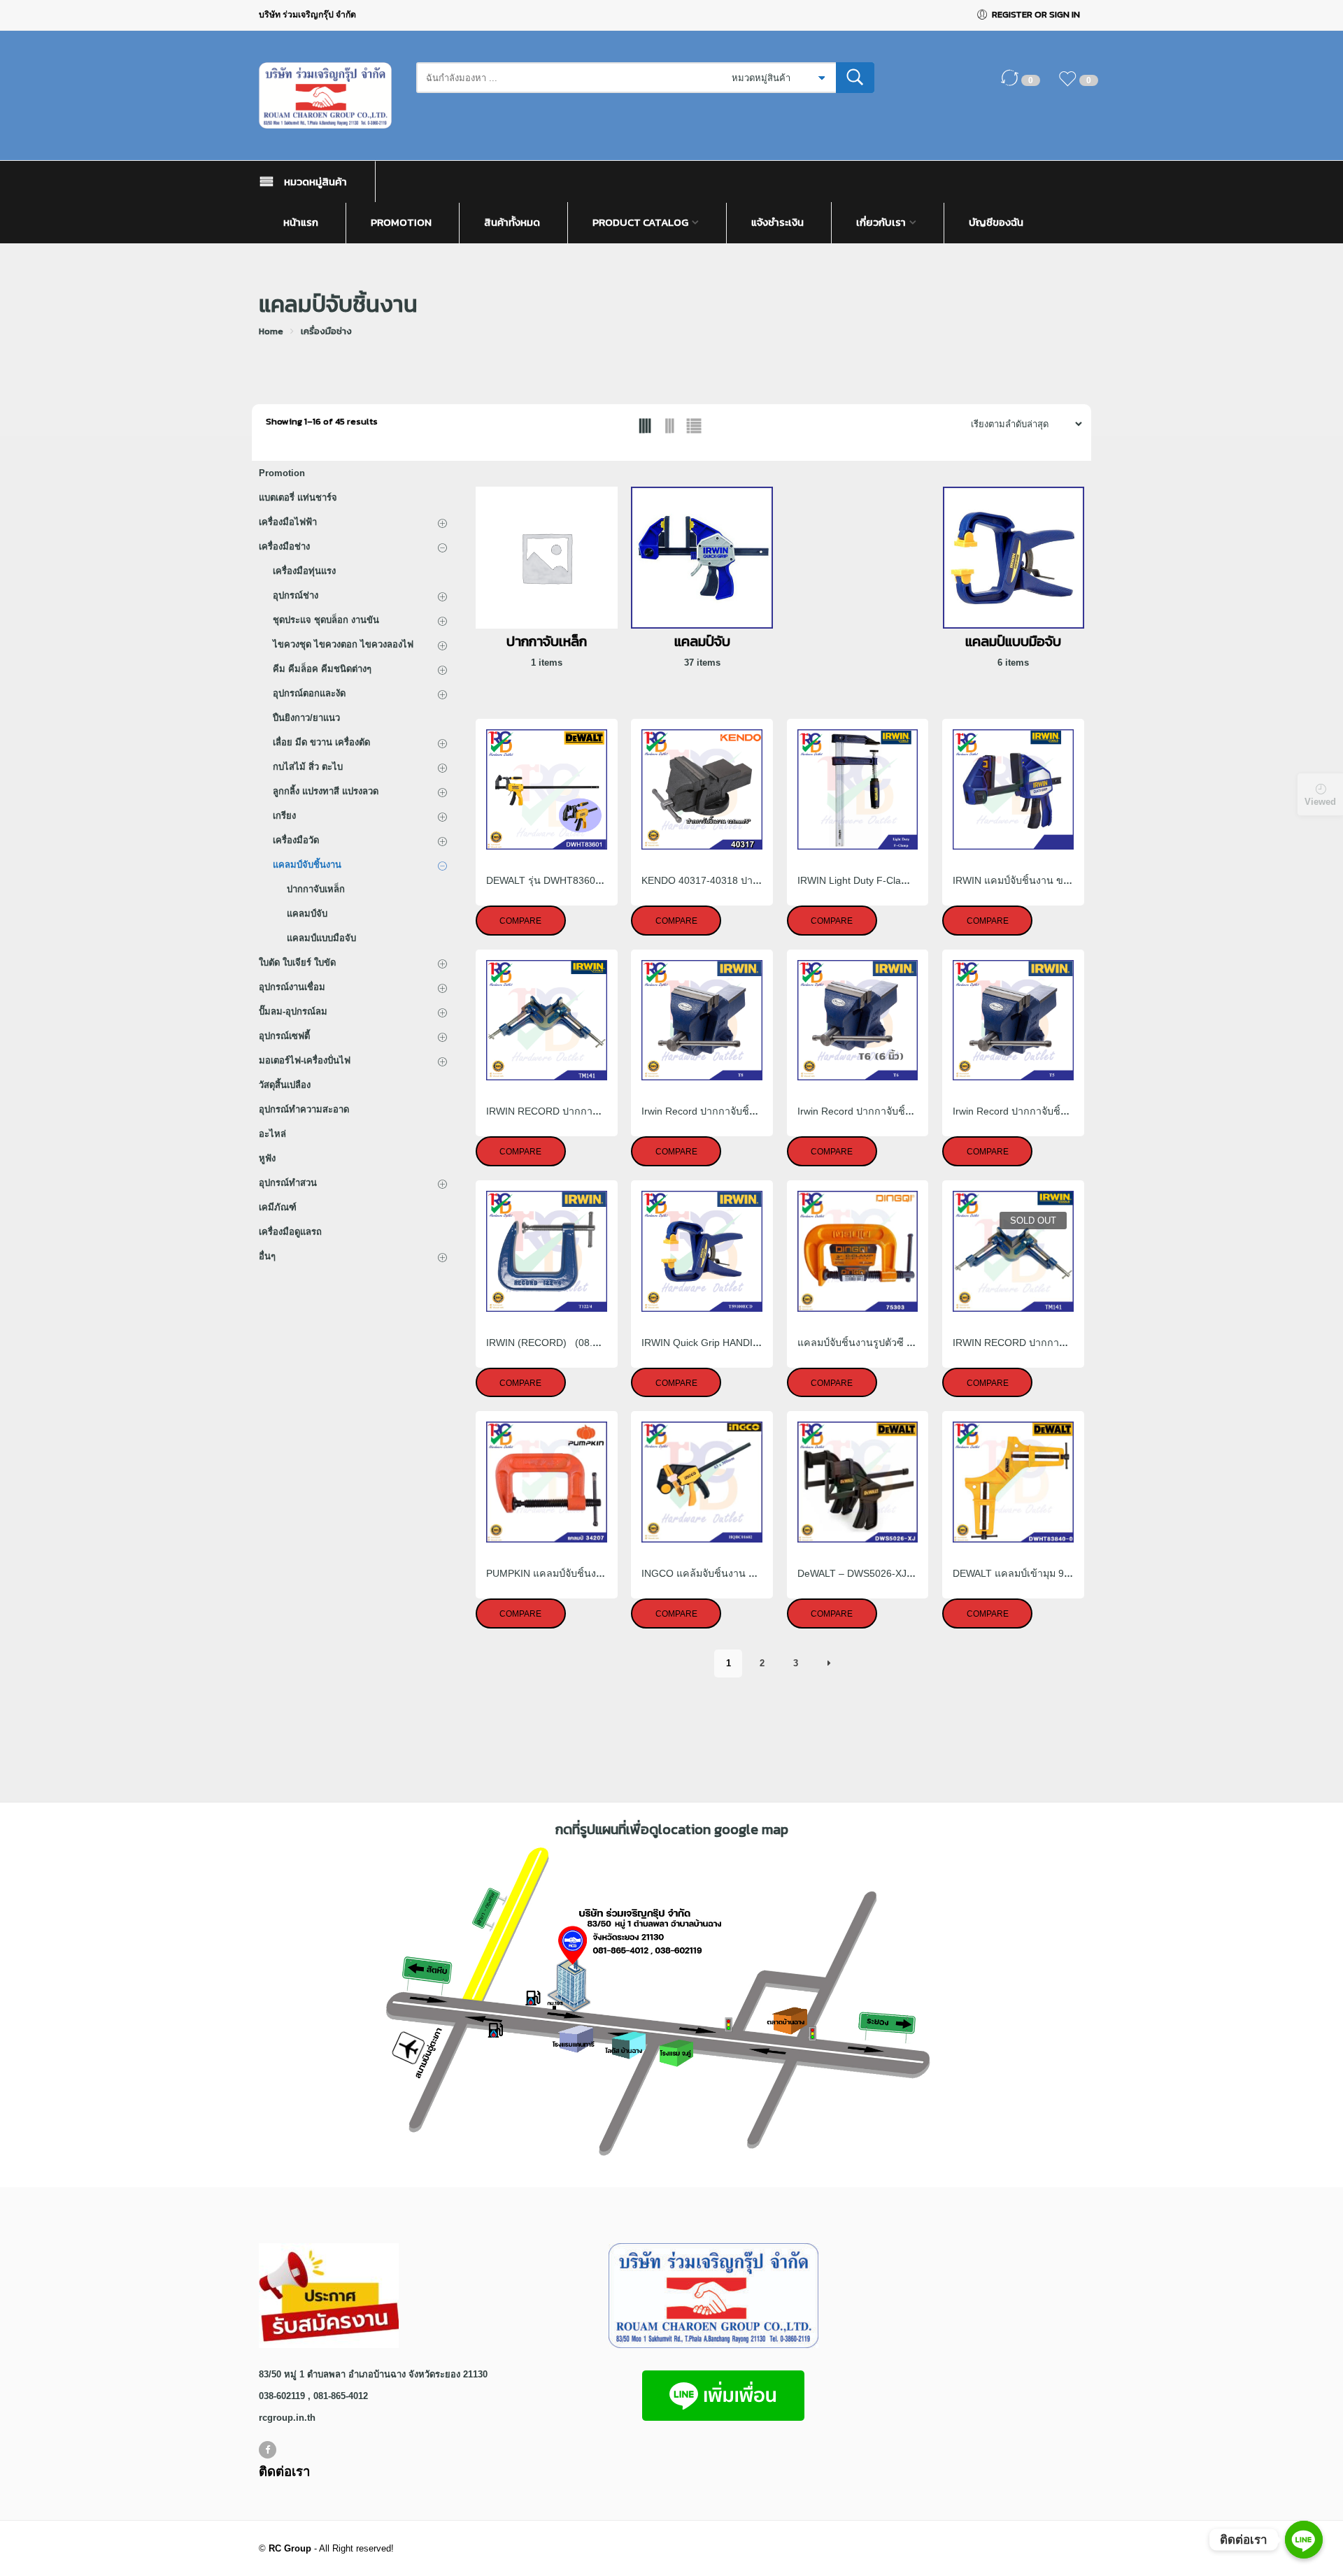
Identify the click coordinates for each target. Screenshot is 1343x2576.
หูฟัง (267, 1158)
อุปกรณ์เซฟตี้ (284, 1036)
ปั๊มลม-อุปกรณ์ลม (293, 1011)
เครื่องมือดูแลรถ (290, 1232)
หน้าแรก (301, 222)
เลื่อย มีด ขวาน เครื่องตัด (321, 742)
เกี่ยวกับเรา (881, 222)
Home (271, 331)
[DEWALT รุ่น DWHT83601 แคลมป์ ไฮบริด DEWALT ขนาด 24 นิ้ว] (547, 790)
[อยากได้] (1071, 85)
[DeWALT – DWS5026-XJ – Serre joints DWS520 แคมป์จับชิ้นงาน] (858, 1482)
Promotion (401, 222)
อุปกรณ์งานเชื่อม (292, 987)
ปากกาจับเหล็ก (316, 889)
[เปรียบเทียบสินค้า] (1013, 85)
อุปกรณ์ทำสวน (288, 1183)
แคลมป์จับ (307, 914)
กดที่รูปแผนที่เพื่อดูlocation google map (672, 1829)
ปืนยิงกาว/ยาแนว (306, 718)
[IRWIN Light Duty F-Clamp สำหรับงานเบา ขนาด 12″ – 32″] (858, 790)
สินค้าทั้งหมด (512, 222)
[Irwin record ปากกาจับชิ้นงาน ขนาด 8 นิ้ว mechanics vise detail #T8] (702, 1021)
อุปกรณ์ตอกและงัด (309, 693)
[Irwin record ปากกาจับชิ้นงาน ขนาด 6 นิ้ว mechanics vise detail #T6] (858, 1021)
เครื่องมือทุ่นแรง (304, 571)
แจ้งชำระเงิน (777, 222)
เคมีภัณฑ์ (278, 1207)
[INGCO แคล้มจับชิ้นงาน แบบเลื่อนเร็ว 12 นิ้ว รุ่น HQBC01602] (702, 1482)
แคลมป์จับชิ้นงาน (307, 865)
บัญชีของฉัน (996, 222)
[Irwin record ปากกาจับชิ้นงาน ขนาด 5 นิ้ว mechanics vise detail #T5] (1013, 1021)
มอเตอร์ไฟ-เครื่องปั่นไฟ (305, 1060)
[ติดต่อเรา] (1304, 2540)
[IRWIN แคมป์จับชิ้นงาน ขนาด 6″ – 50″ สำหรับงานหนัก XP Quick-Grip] (1013, 790)
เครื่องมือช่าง (326, 331)
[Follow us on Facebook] (268, 2450)
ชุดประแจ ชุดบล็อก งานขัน (326, 620)
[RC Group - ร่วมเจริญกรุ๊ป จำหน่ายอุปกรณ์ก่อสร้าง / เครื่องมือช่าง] (331, 95)
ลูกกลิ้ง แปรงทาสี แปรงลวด (326, 791)
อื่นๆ (267, 1256)
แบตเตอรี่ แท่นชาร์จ (298, 498)
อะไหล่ (272, 1134)
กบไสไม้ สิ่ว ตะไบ (308, 767)
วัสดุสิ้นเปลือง (285, 1085)
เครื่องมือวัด (296, 840)
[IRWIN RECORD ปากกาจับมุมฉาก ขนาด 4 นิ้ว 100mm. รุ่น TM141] (547, 1021)
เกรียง (284, 816)
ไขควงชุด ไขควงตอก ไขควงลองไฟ (343, 644)
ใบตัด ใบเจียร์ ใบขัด (297, 963)
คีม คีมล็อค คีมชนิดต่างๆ (322, 669)
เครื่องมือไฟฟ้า (288, 522)
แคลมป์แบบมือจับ (321, 938)
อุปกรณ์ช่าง (296, 595)
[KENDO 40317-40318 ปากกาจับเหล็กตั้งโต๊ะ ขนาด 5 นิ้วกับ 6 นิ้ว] (702, 790)
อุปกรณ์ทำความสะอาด (304, 1109)
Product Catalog (640, 222)
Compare (520, 921)
